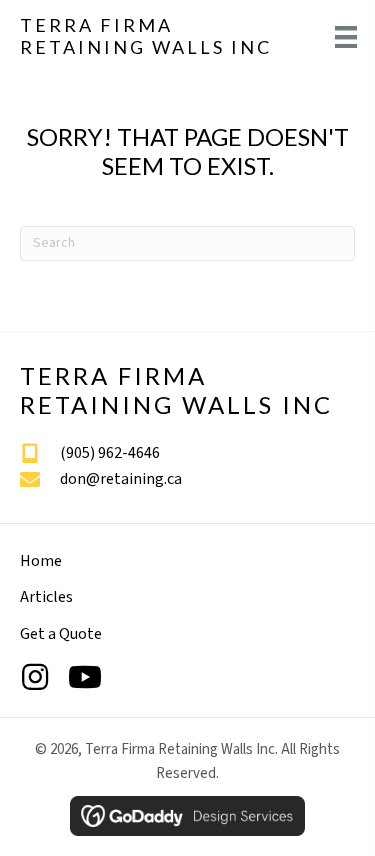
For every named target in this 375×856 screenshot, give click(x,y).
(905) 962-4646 (110, 453)
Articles (46, 597)
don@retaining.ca (121, 479)
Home (41, 561)
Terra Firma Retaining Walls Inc (146, 36)
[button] (35, 677)
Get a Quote (61, 634)
